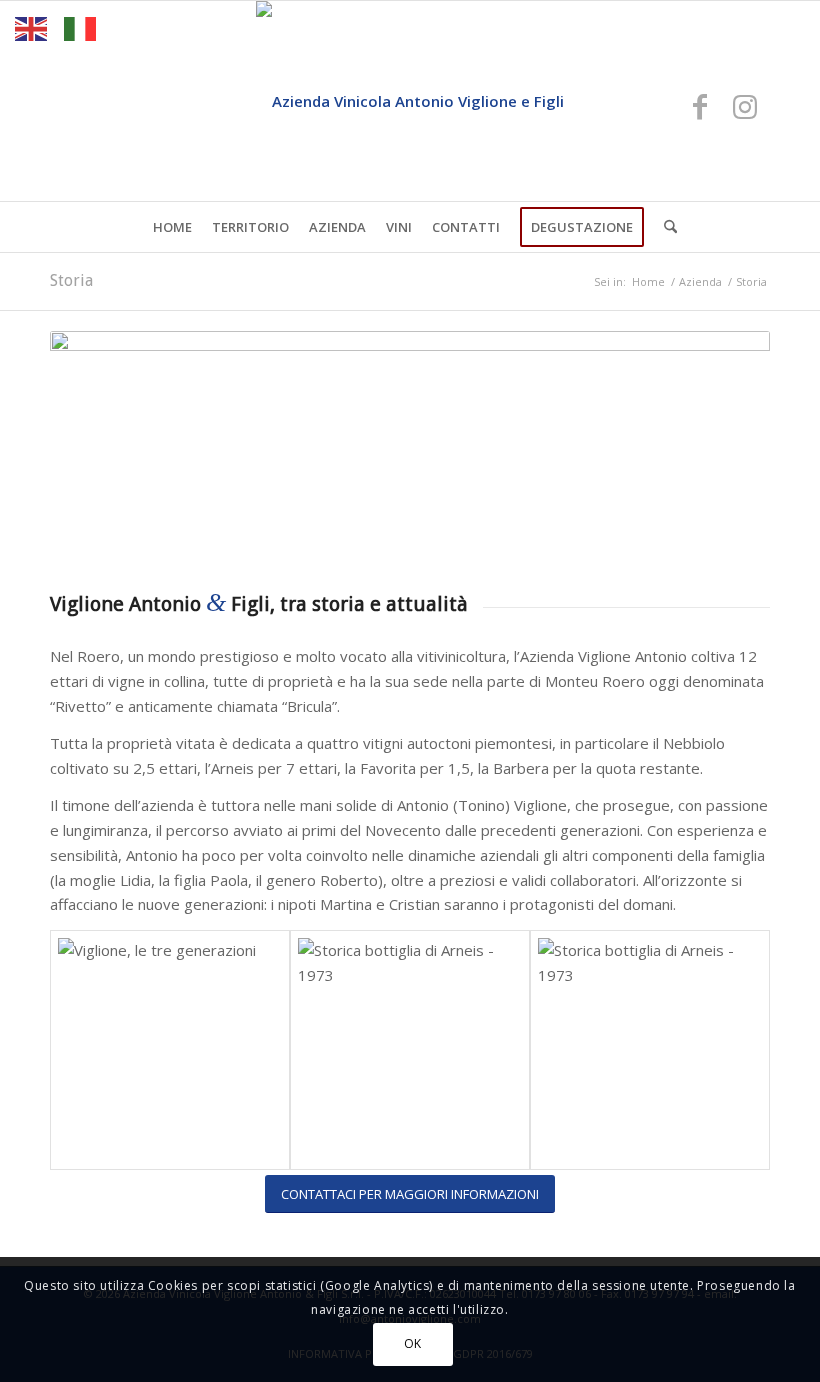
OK (413, 1343)
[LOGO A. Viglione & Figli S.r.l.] (410, 101)
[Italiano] (81, 27)
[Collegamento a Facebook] (700, 106)
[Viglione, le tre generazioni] (170, 1050)
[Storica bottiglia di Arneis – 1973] (410, 1050)
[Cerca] (665, 227)
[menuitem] (172, 227)
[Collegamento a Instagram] (745, 106)
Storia (71, 280)
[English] (32, 27)
